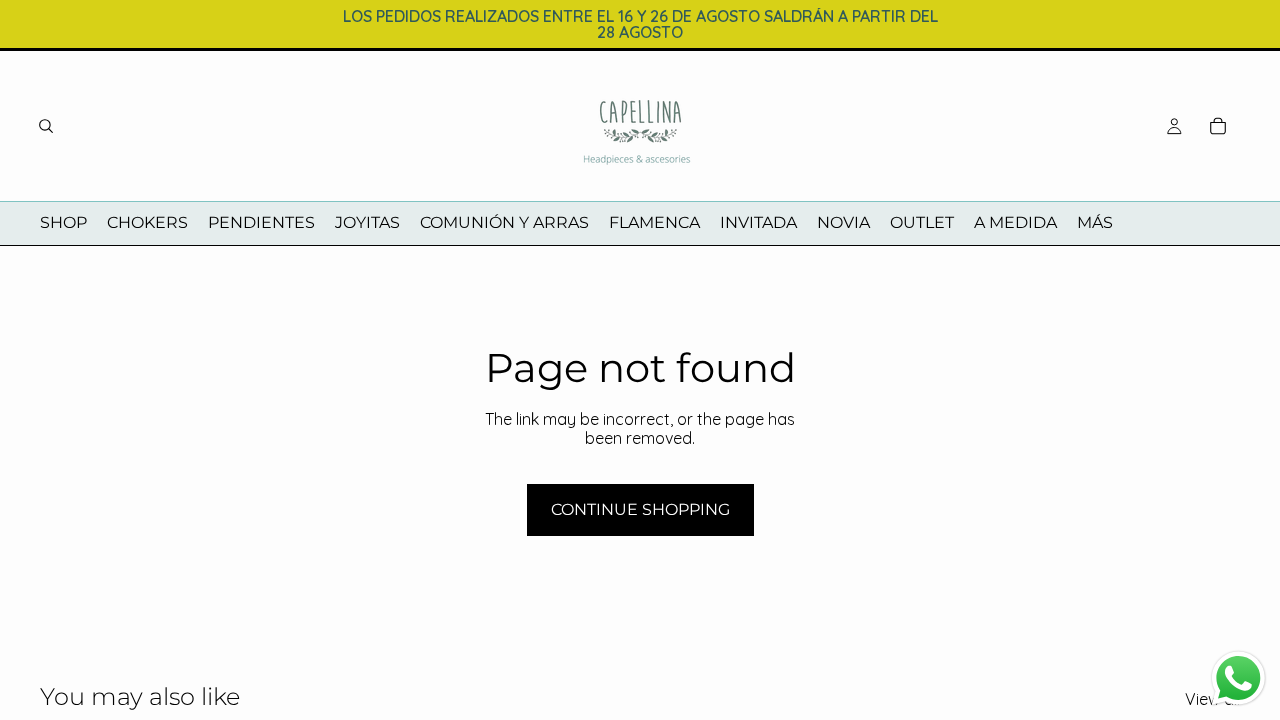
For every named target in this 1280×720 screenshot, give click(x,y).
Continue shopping (640, 509)
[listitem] (1095, 223)
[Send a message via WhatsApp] (1238, 678)
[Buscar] (46, 126)
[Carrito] (1218, 126)
